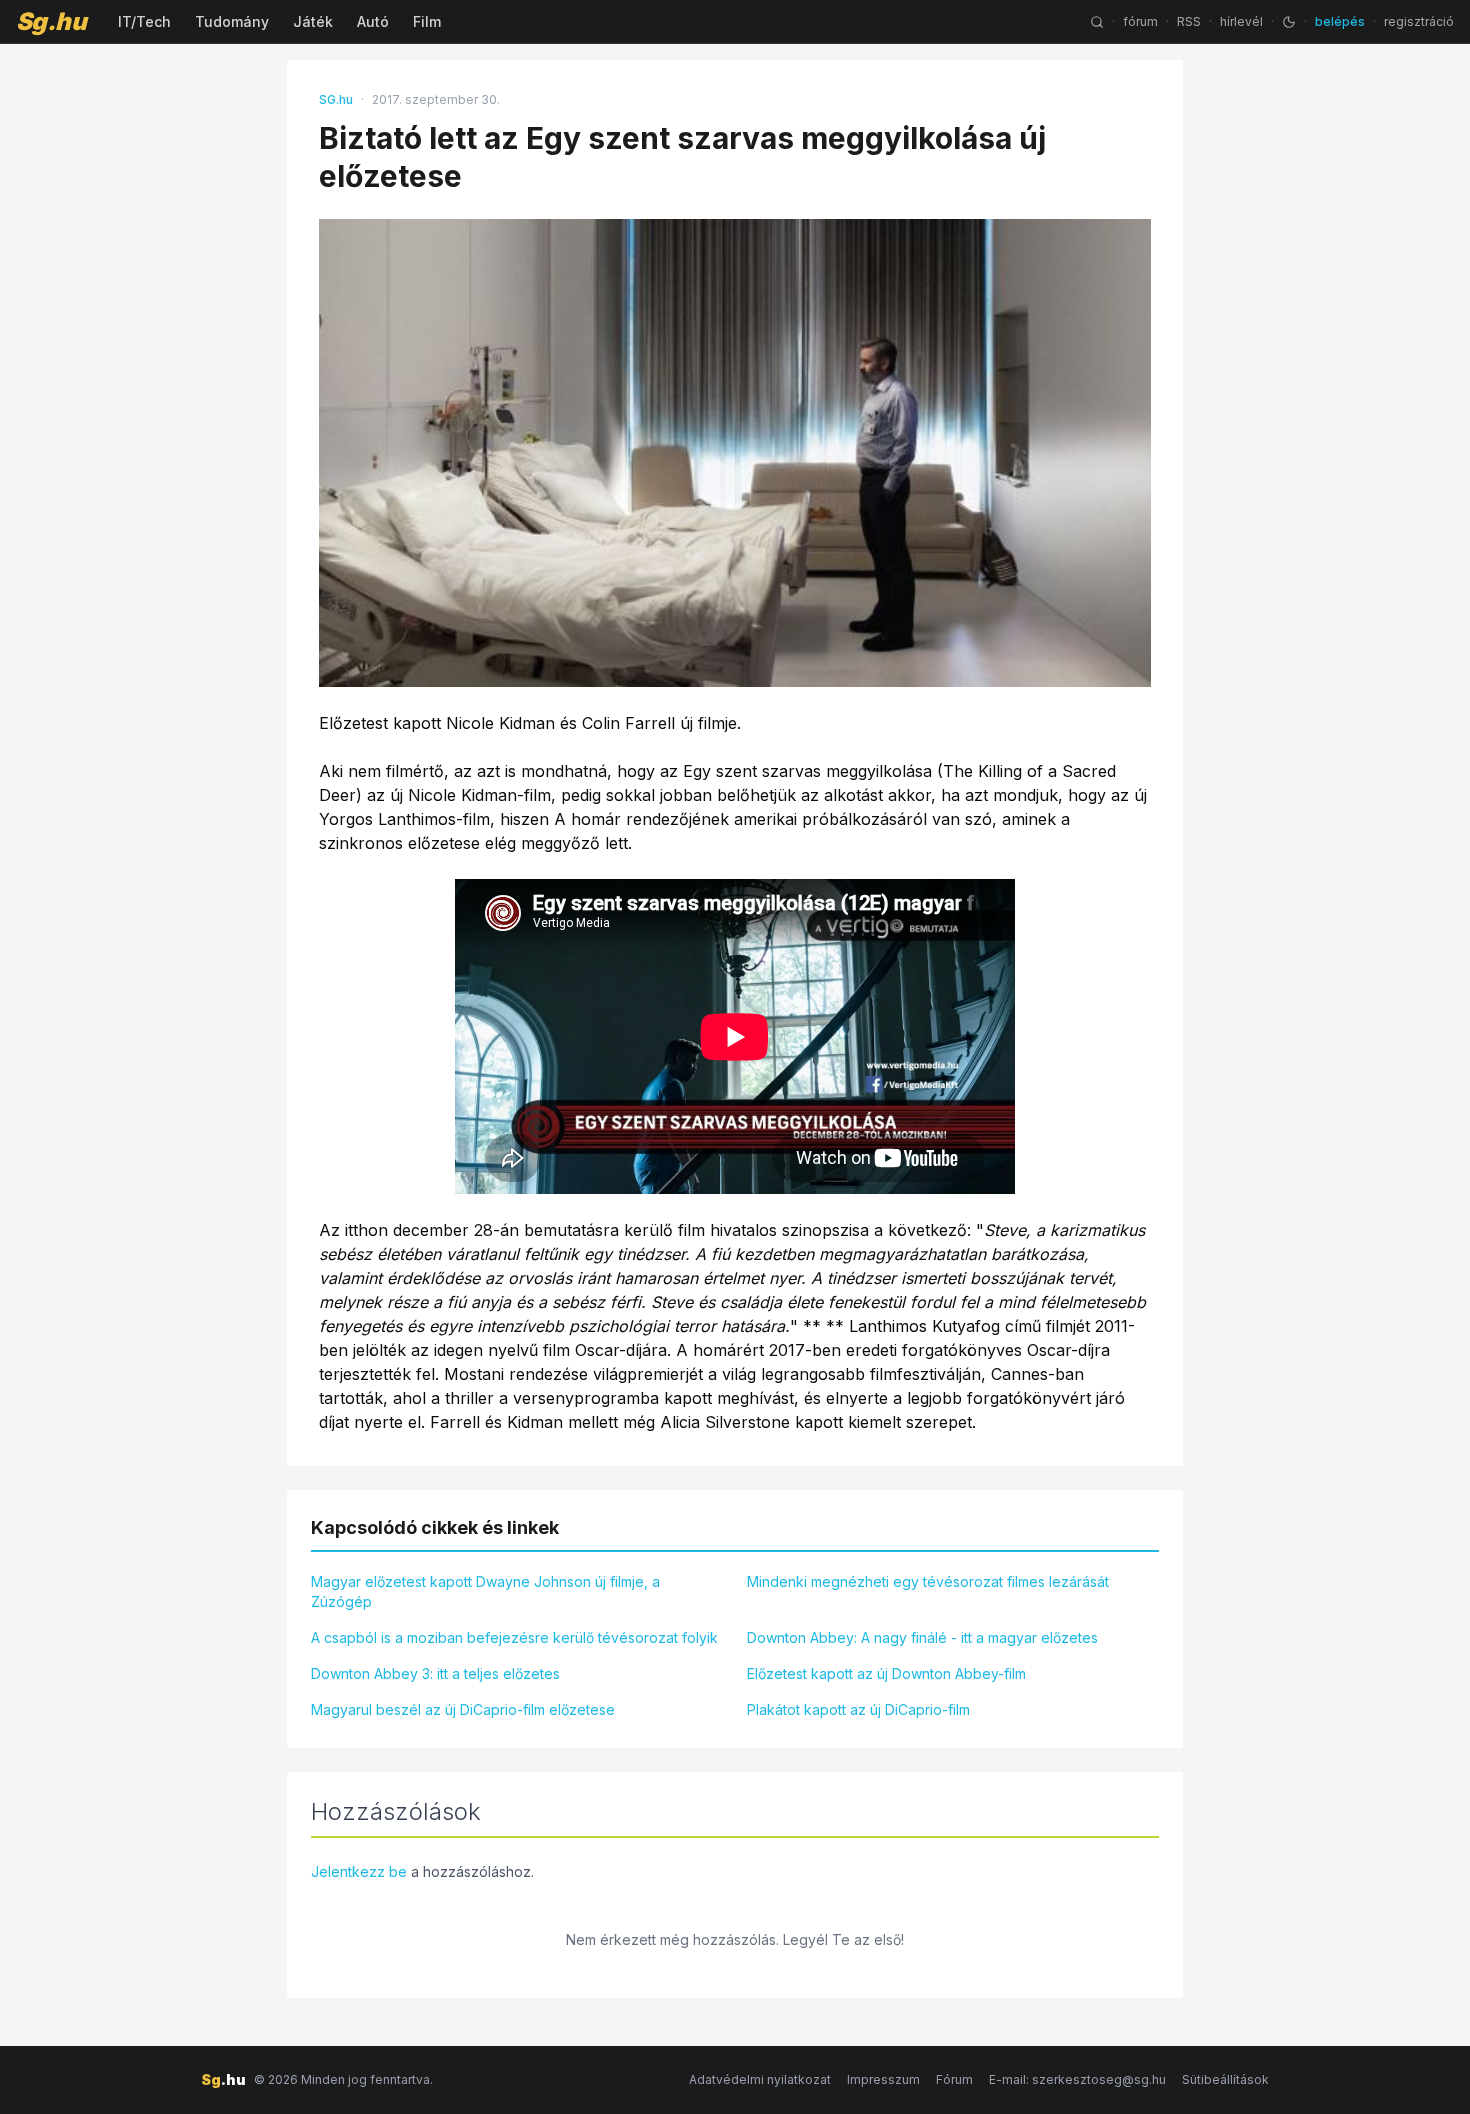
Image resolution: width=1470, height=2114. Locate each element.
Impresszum (883, 2079)
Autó (373, 21)
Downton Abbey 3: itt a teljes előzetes (435, 1673)
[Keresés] (1097, 22)
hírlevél (1241, 21)
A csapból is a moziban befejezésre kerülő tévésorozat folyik (514, 1637)
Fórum (954, 2079)
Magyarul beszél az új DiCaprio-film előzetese (463, 1709)
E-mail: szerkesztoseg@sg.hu (1077, 2079)
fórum (1140, 21)
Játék (313, 21)
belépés (1340, 21)
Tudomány (232, 21)
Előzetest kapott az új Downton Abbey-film (886, 1673)
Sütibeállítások (1225, 2079)
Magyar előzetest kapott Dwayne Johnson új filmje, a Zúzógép (485, 1591)
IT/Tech (144, 21)
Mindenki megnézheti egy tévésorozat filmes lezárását (928, 1581)
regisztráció (1419, 21)
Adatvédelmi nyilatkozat (760, 2079)
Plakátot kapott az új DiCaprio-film (858, 1709)
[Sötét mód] (1289, 22)
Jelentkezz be (359, 1871)
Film (427, 21)
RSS (1189, 21)
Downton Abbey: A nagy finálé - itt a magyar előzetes (922, 1637)
